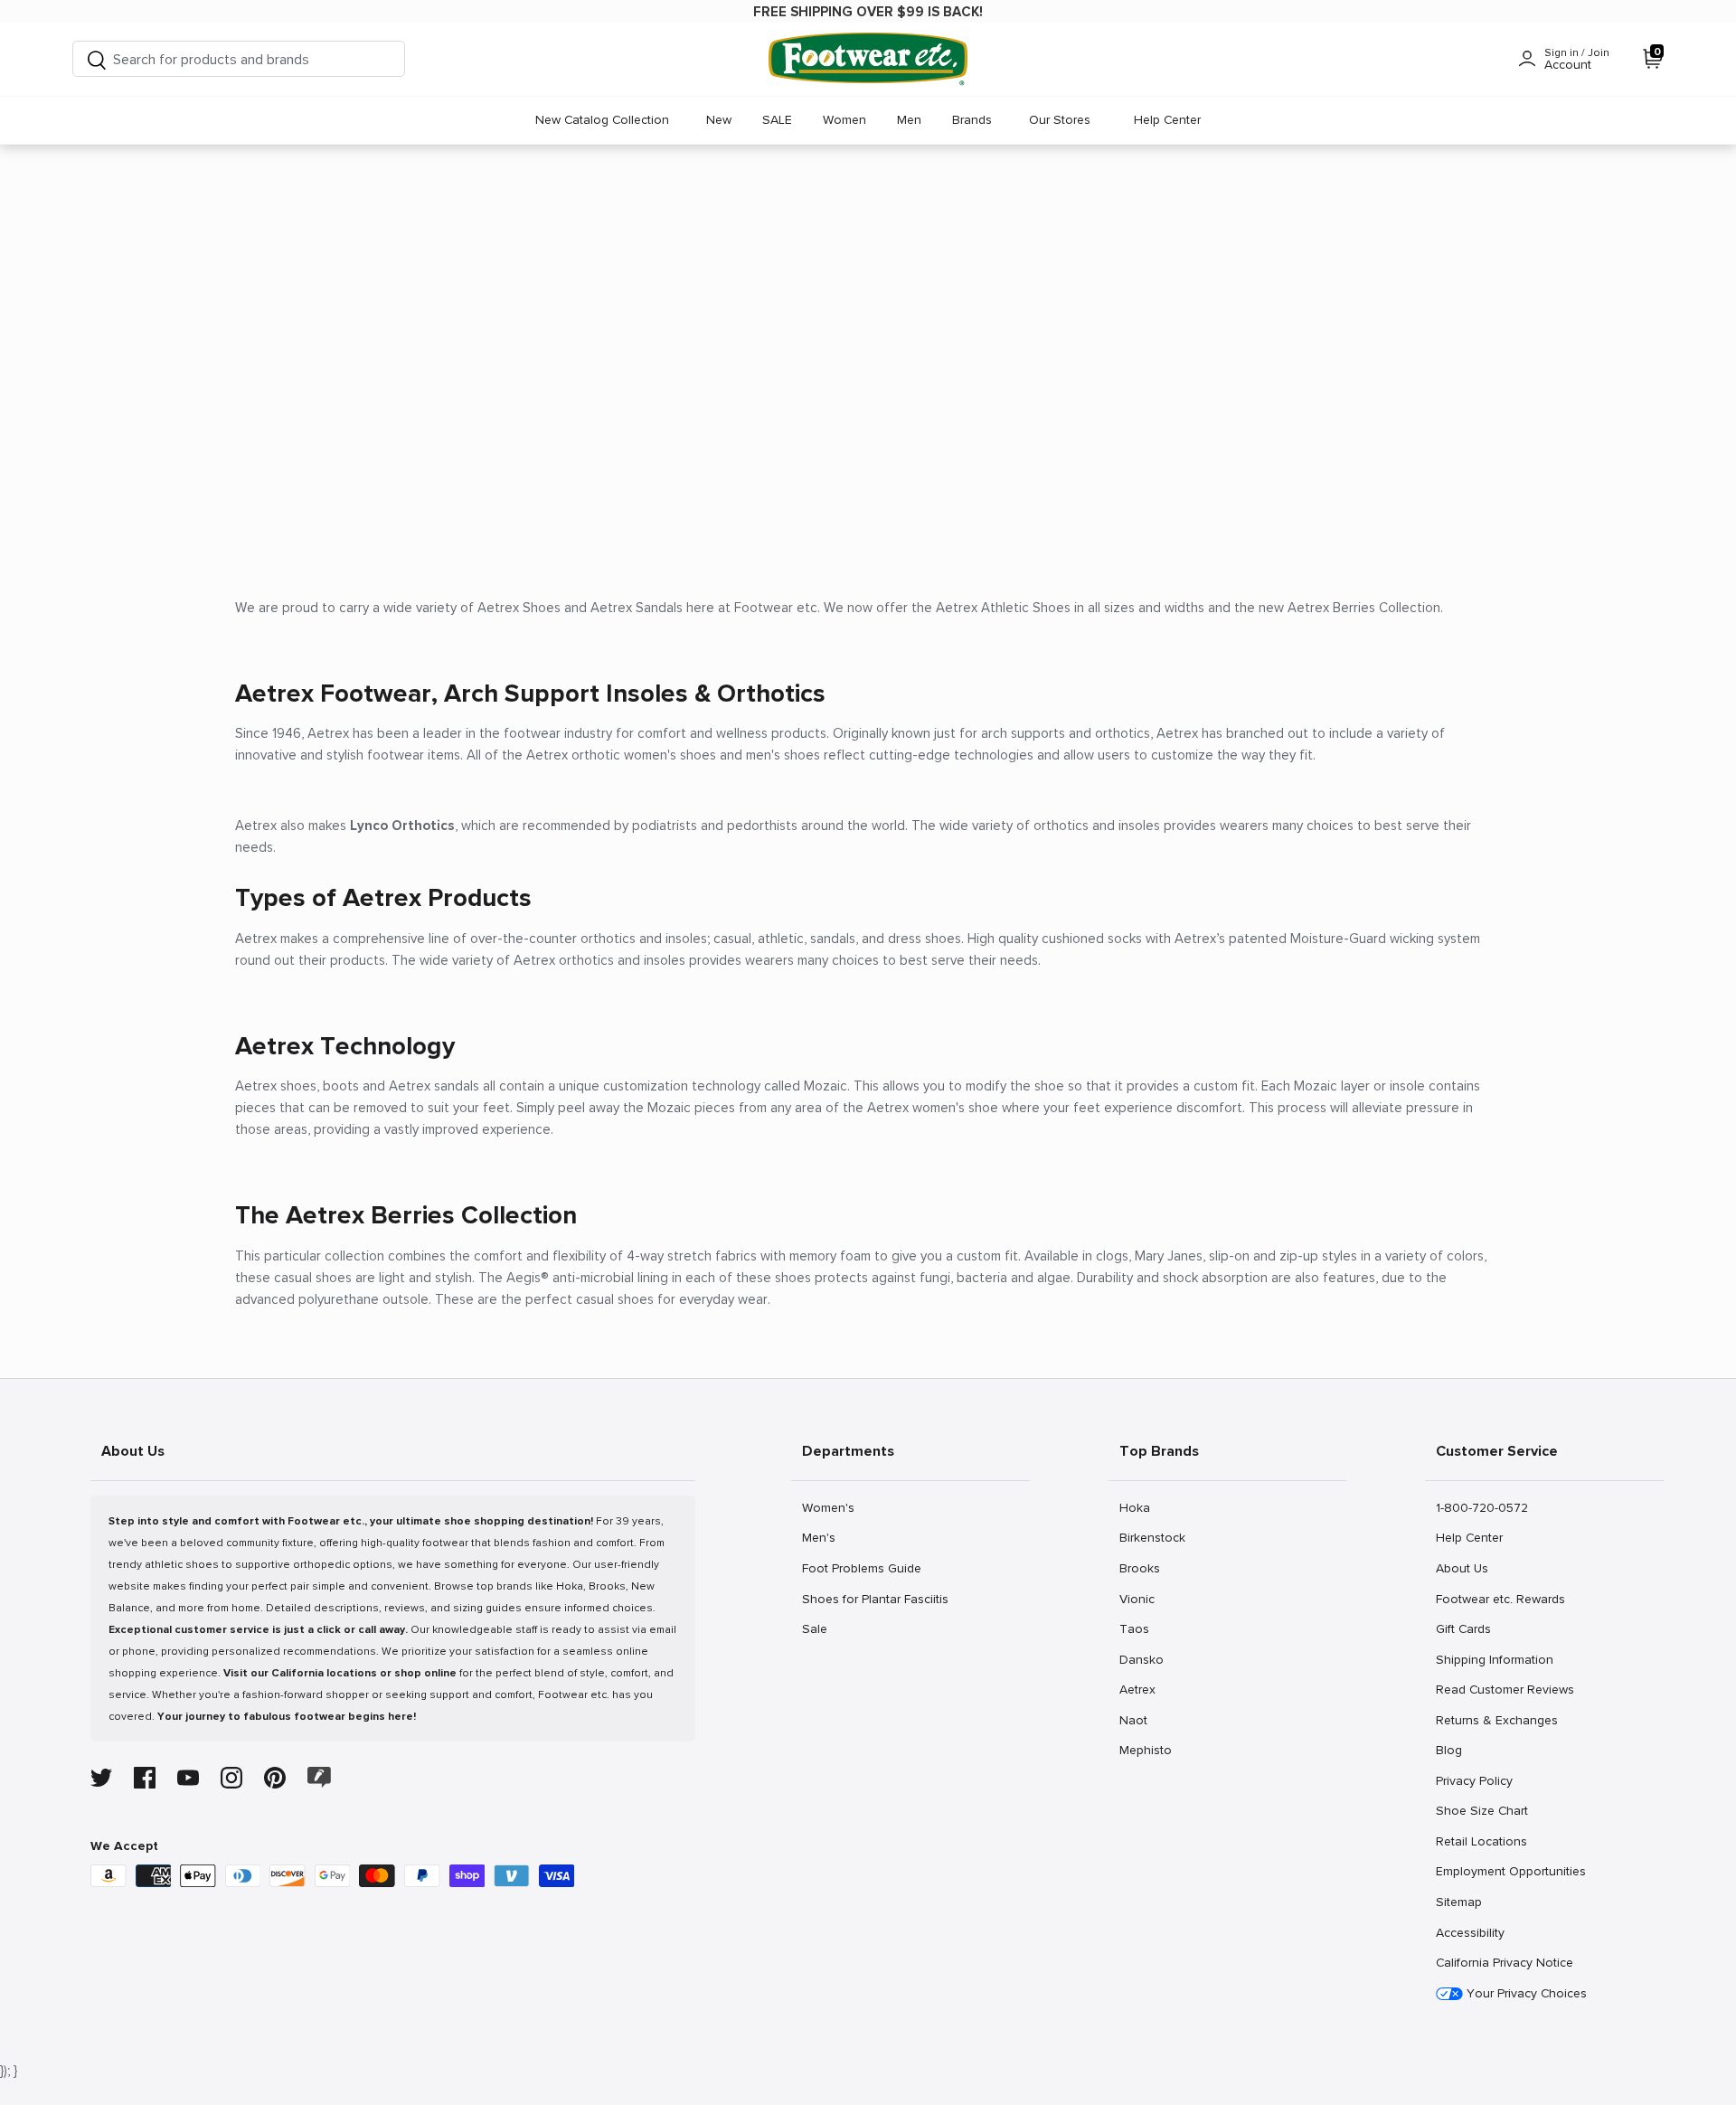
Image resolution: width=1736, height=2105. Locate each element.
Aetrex (1139, 1689)
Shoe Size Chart (1481, 1810)
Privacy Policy (1474, 1780)
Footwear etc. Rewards (1500, 1599)
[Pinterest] (275, 1778)
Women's (828, 1507)
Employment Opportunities (1510, 1871)
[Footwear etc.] (868, 59)
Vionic (1139, 1599)
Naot (1139, 1720)
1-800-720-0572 (1481, 1507)
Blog (1455, 1750)
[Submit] (97, 59)
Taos (1139, 1628)
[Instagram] (231, 1778)
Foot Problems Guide (861, 1568)
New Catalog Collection (602, 120)
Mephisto (1145, 1750)
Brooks (1139, 1568)
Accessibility (1470, 1933)
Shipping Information (1494, 1659)
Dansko (1141, 1659)
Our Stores (1060, 120)
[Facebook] (145, 1778)
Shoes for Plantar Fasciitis (875, 1599)
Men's (821, 1537)
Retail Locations (1481, 1841)
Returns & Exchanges (1496, 1720)
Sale (821, 1628)
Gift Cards (1463, 1628)
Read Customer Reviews (1505, 1689)
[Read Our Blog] (319, 1777)
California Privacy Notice (1505, 1963)
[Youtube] (188, 1778)
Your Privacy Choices (1525, 1993)
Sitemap (1458, 1902)
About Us (1462, 1568)
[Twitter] (101, 1778)
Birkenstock (1152, 1537)
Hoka (1139, 1507)
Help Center (1167, 120)
